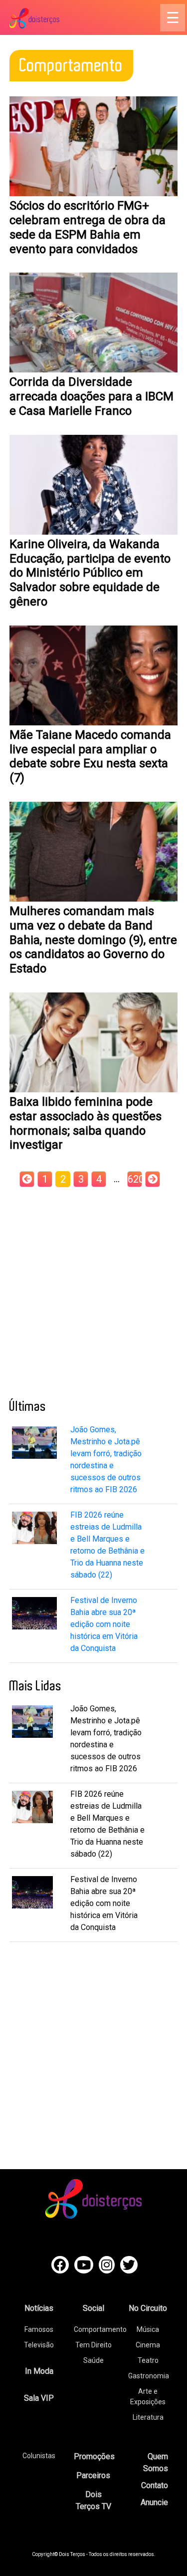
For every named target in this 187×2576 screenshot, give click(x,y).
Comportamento (100, 2329)
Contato (155, 2485)
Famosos (39, 2329)
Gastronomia (149, 2376)
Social (93, 2308)
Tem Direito (93, 2345)
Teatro (148, 2360)
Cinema (148, 2345)
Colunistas (39, 2456)
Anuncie (154, 2502)
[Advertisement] (93, 1290)
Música (148, 2329)
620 (135, 1179)
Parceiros (93, 2475)
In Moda (39, 2371)
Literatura (148, 2417)
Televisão (39, 2345)
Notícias (39, 2308)
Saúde (93, 2360)
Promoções (94, 2456)
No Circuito (148, 2308)
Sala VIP (39, 2398)
